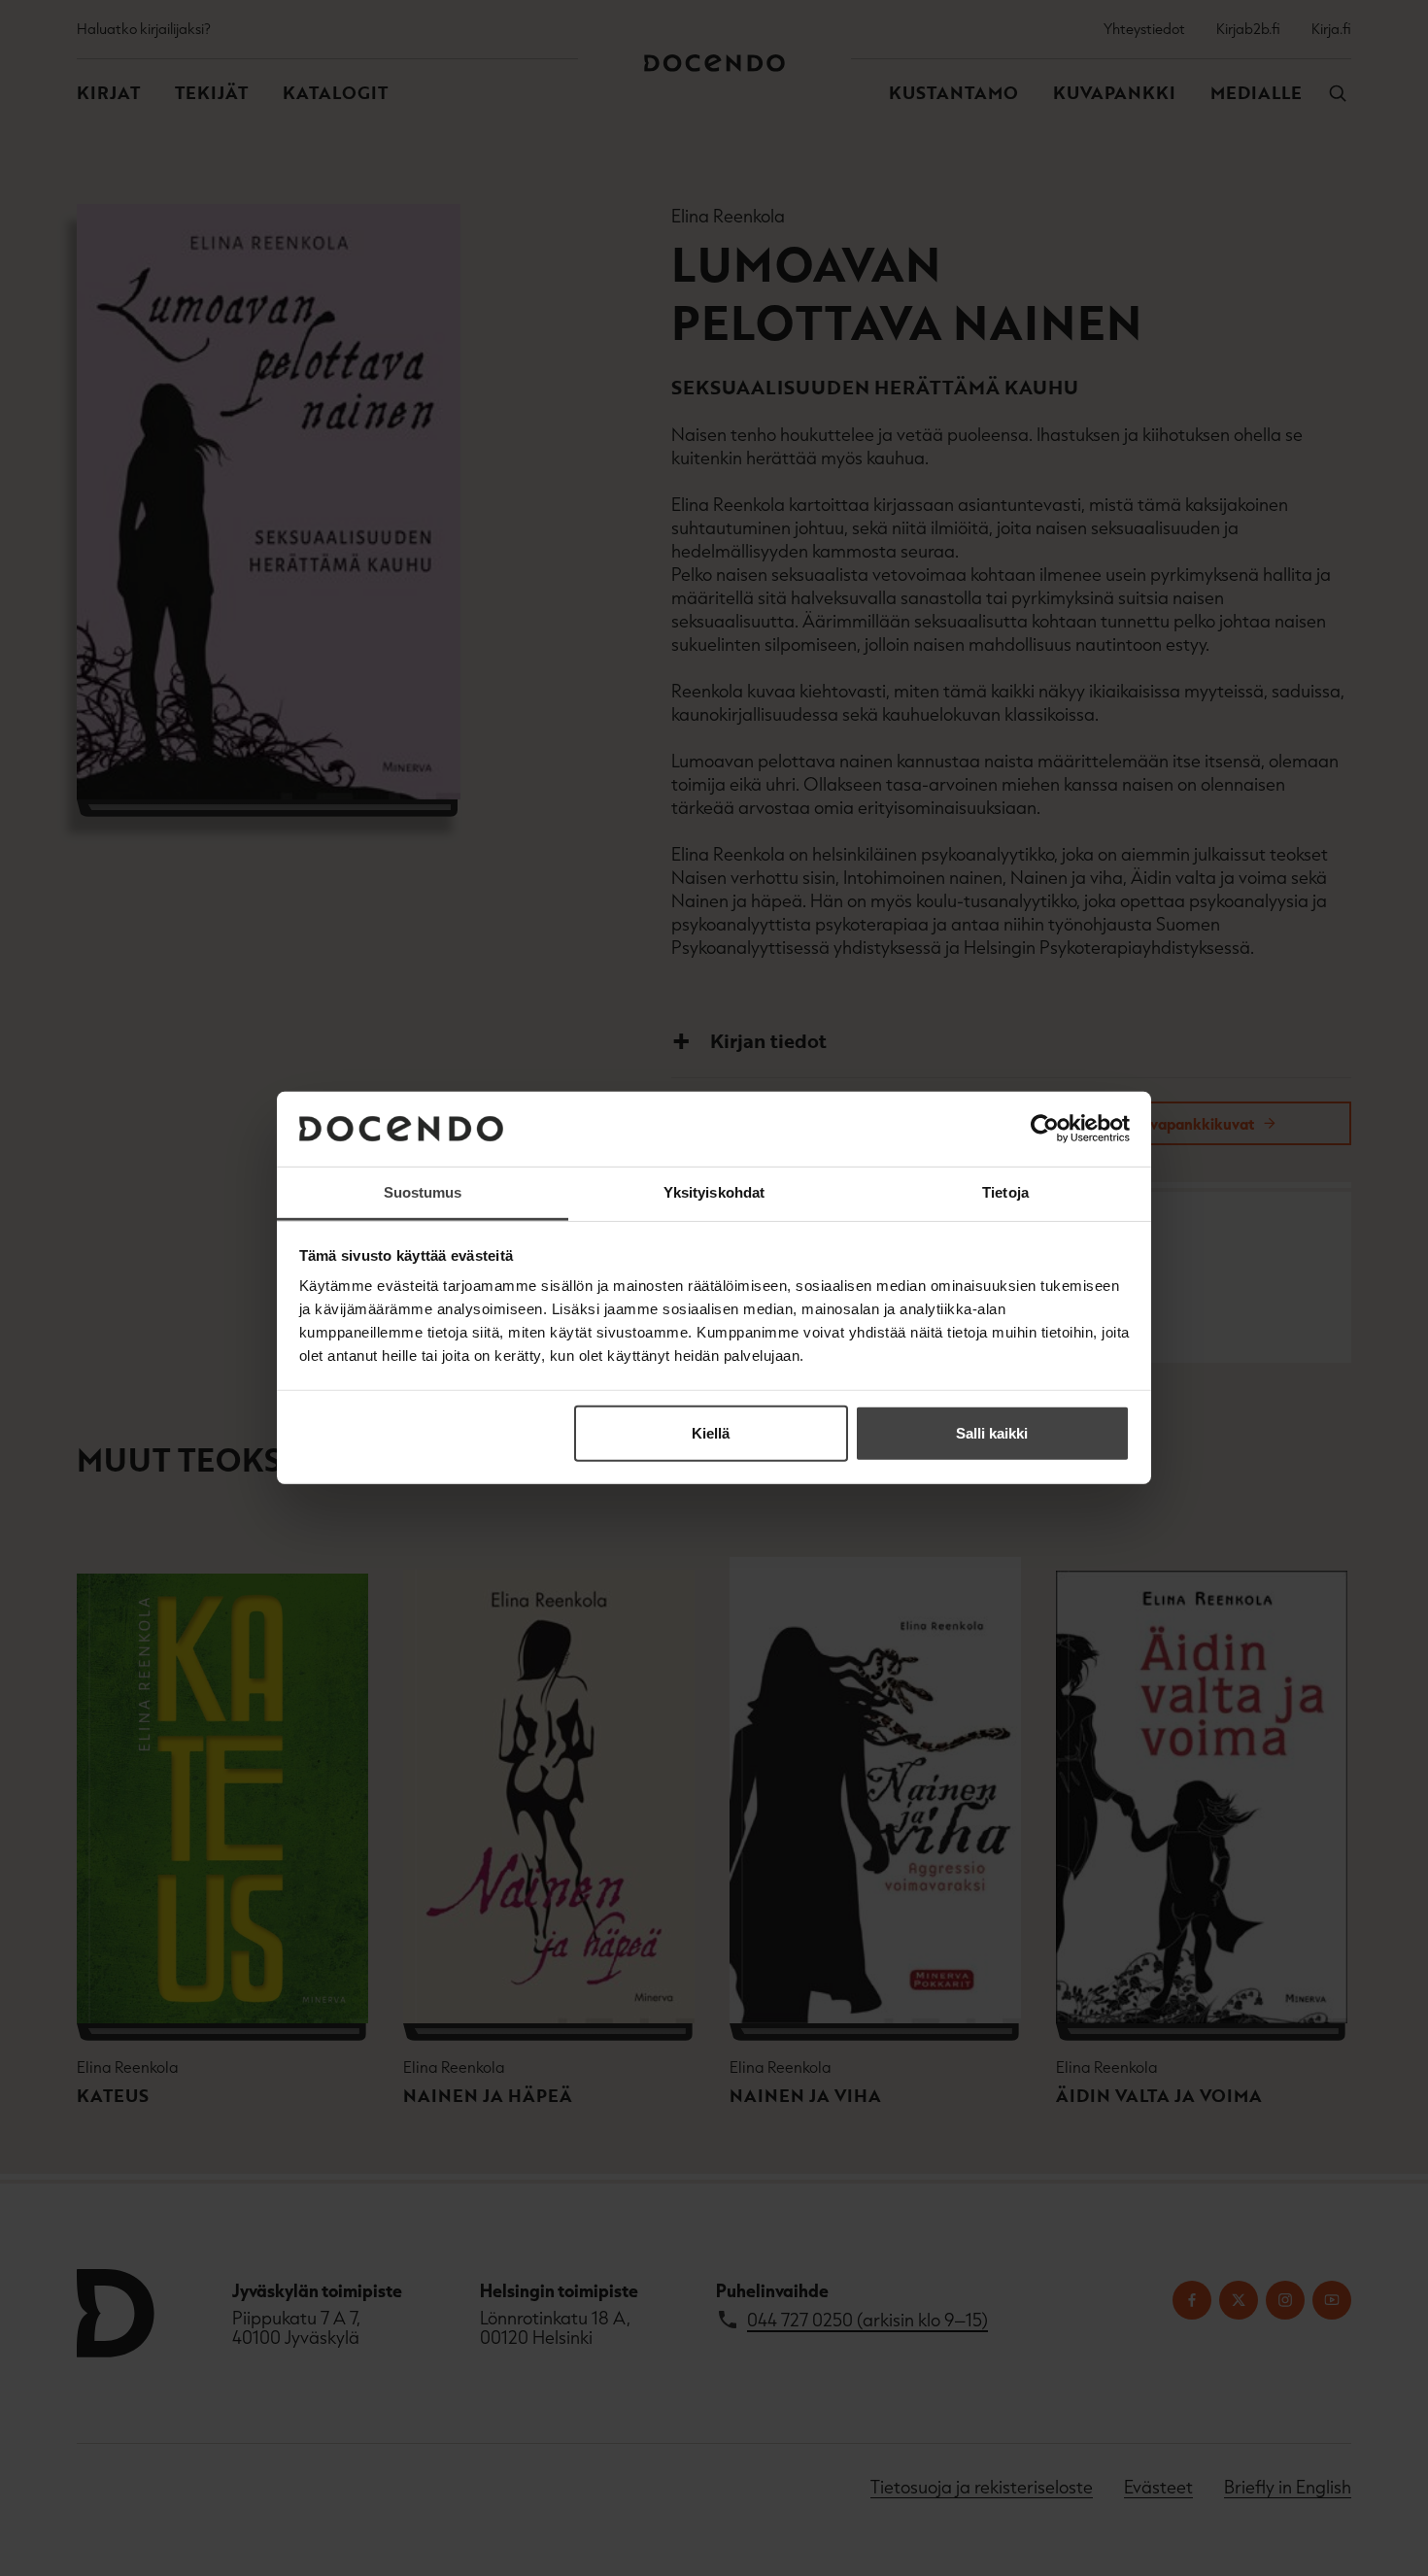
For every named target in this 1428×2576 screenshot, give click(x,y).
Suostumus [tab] (423, 1192)
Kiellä (711, 1433)
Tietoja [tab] (1005, 1192)
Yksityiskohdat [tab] (714, 1192)
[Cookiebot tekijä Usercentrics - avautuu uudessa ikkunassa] (1045, 1129)
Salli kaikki (992, 1433)
